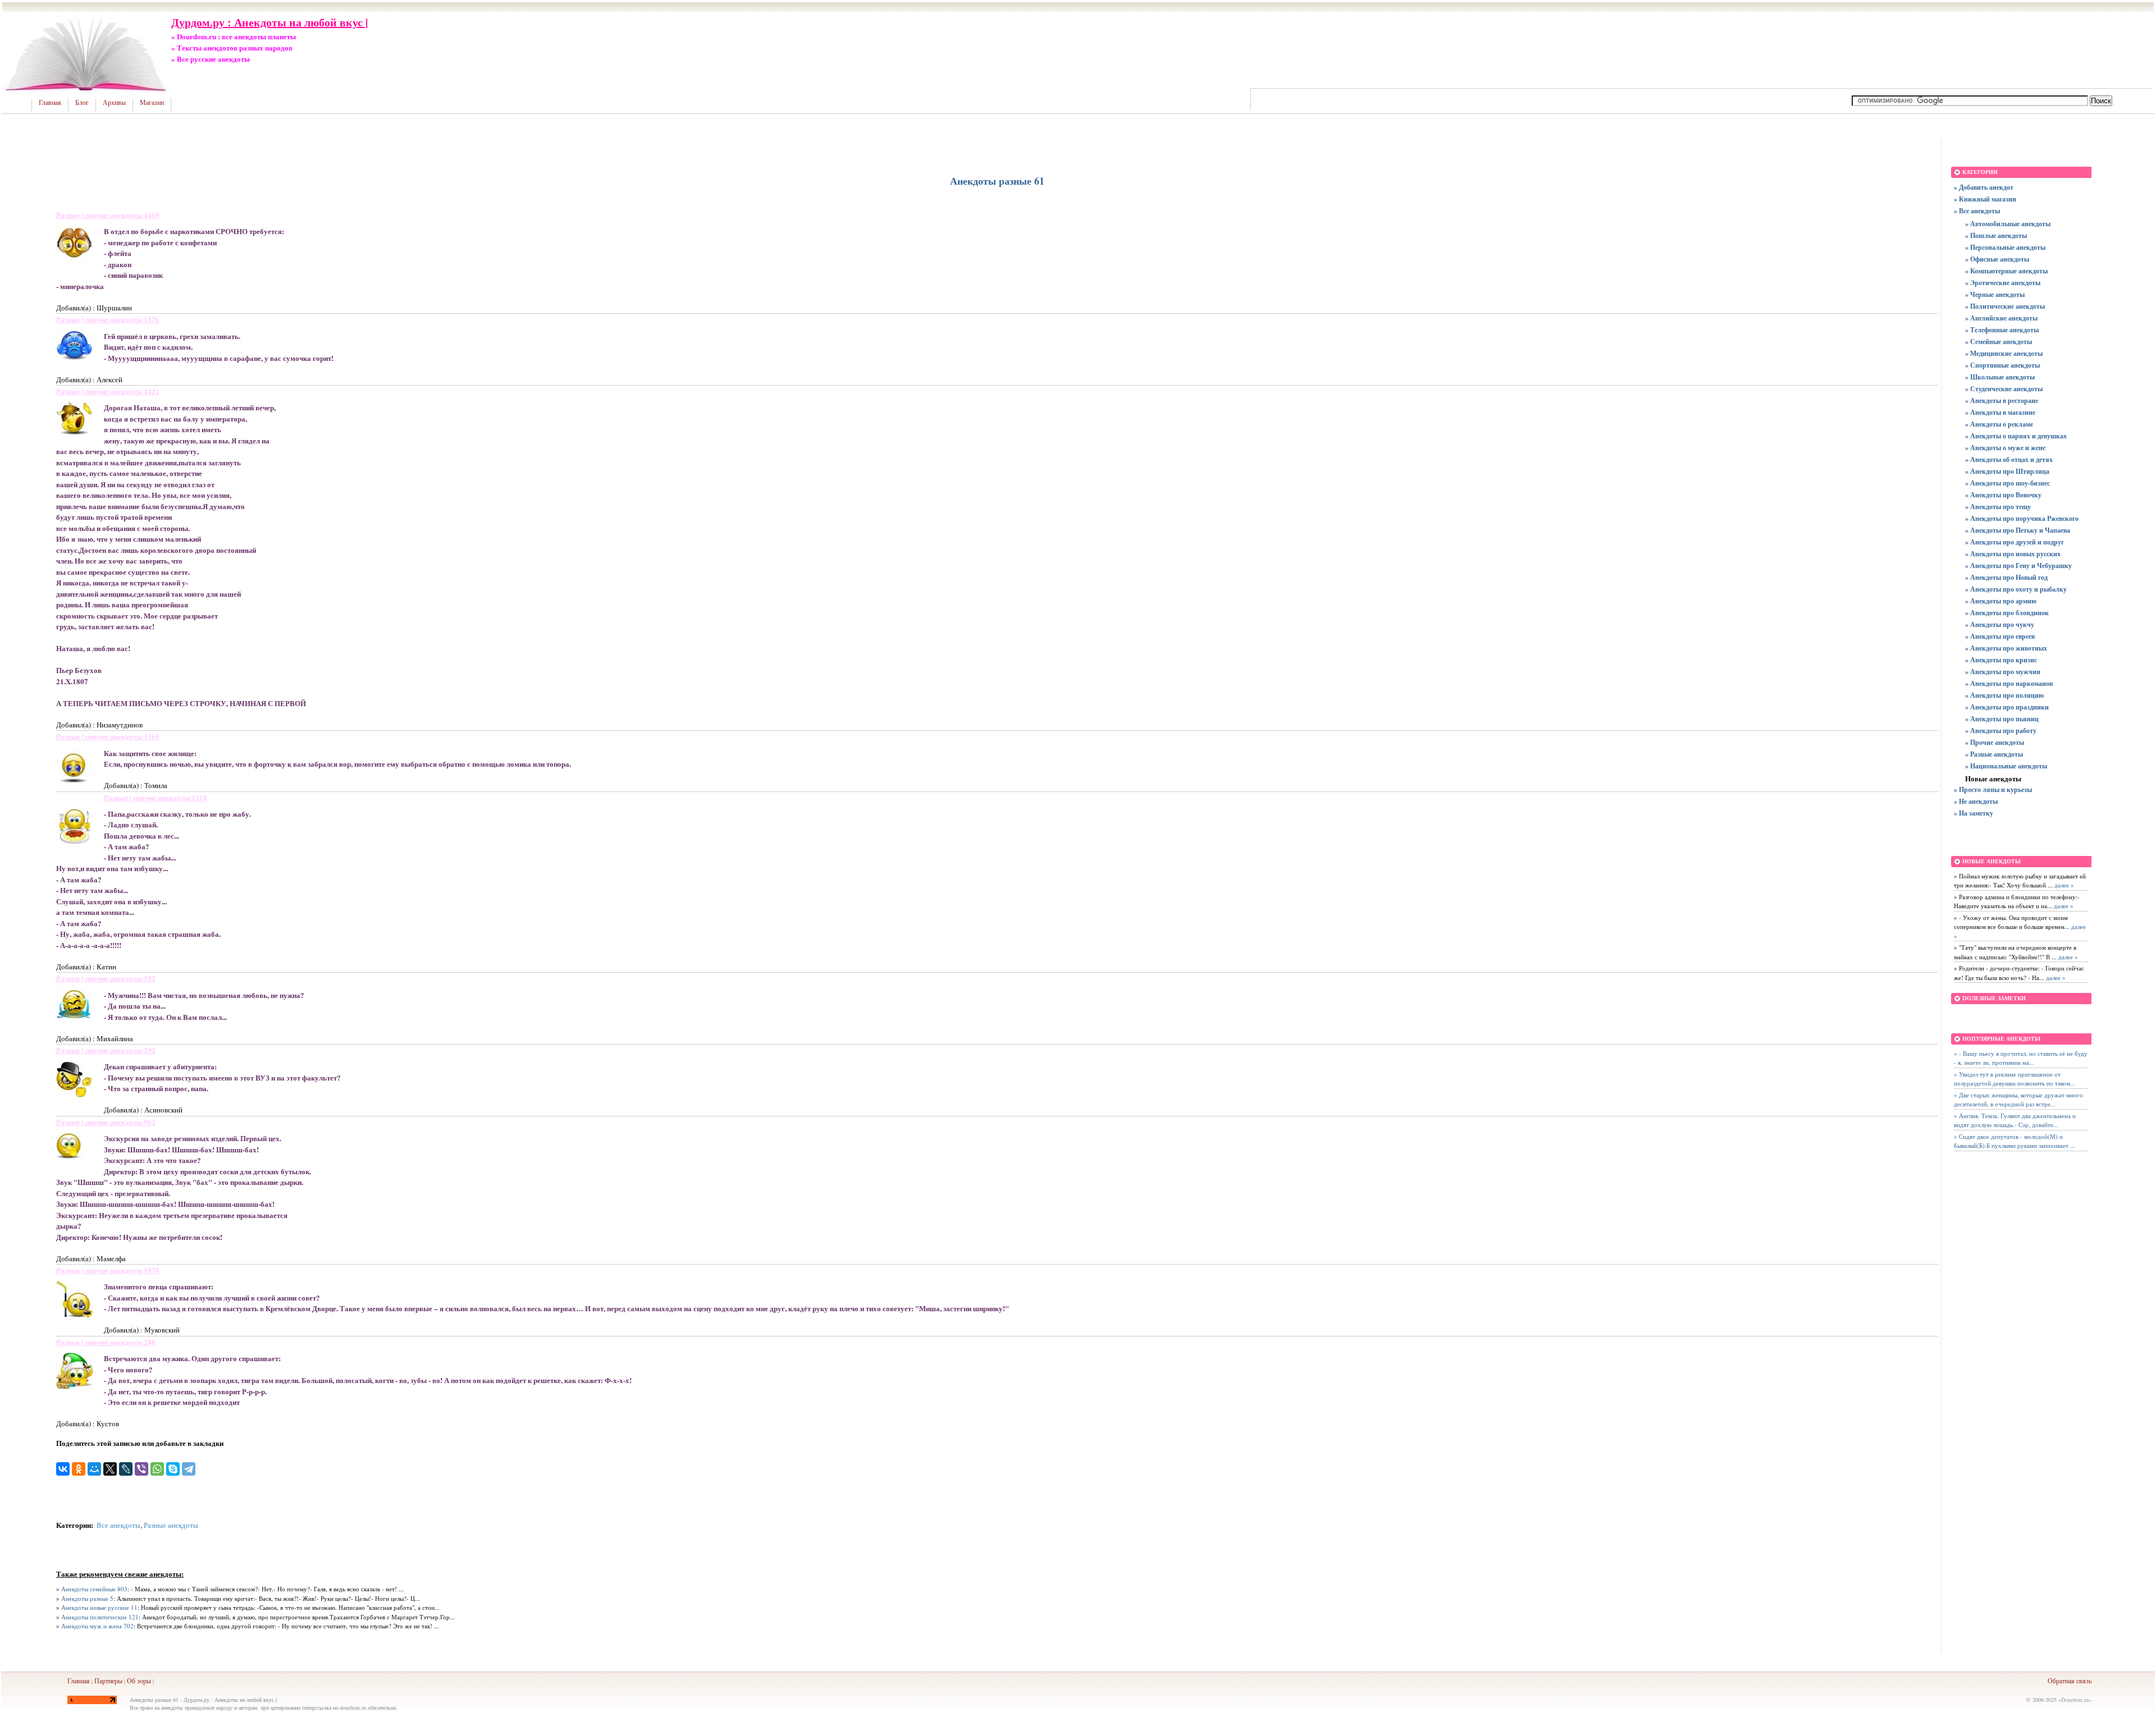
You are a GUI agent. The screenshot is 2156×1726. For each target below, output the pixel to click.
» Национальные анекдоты (2006, 766)
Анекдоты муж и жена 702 (97, 1626)
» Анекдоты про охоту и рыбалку (2016, 589)
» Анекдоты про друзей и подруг (2015, 542)
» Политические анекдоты (2005, 306)
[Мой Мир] (94, 1469)
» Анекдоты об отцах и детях (2009, 459)
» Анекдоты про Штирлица (2007, 471)
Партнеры (108, 1681)
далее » (2063, 885)
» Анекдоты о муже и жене (2005, 448)
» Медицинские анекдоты (2004, 353)
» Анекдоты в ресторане (2002, 400)
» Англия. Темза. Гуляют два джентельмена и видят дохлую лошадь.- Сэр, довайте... (2015, 1120)
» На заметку (1974, 813)
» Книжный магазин (1985, 199)
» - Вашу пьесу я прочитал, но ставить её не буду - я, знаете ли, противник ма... (2021, 1058)
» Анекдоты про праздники (2007, 707)
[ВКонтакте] (63, 1469)
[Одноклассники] (79, 1469)
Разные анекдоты (171, 1525)
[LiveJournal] (126, 1469)
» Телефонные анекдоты (2002, 330)
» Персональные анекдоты (2005, 247)
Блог (82, 103)
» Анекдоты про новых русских (2013, 554)
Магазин (152, 103)
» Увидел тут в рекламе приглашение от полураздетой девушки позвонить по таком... (2015, 1079)
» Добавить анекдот (1984, 187)
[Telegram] (189, 1469)
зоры (144, 1681)
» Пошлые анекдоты (1996, 235)
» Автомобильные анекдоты (2008, 224)
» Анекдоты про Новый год (2006, 577)
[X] (110, 1469)
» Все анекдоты (1977, 211)
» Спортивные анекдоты (2002, 365)
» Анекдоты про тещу (1998, 507)
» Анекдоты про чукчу (2000, 624)
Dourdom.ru (2075, 1700)
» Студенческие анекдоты (2004, 389)
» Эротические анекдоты (2003, 283)
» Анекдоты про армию (2001, 601)
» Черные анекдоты (1995, 294)
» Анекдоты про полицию (2004, 695)
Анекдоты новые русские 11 (99, 1607)
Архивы (114, 103)
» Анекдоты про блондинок (2007, 613)
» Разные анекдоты (1994, 754)
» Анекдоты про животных (2006, 648)
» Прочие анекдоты (1995, 742)
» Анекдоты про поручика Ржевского (2022, 518)
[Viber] (141, 1469)
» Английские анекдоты (2001, 318)
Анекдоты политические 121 (100, 1617)
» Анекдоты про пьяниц (2002, 719)
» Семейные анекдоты (1999, 342)
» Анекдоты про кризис (2001, 660)
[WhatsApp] (157, 1469)
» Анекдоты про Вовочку (2003, 495)
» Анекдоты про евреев (2000, 636)
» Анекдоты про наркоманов (2009, 683)
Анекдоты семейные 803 (94, 1589)
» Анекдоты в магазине (2000, 412)
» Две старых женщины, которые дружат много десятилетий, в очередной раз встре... (2018, 1100)
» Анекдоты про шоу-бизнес (2007, 483)
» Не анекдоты (1976, 801)
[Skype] (173, 1469)
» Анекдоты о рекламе (1999, 424)
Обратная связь (2070, 1681)
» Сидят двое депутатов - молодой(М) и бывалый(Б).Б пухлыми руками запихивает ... (2015, 1141)
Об (131, 1681)
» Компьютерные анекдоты (2006, 271)
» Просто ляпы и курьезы (1993, 789)
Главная (50, 103)
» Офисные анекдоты (1997, 259)
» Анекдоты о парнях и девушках (2016, 436)
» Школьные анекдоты (2000, 377)
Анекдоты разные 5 (87, 1598)
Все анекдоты (118, 1525)
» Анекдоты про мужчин (2003, 672)
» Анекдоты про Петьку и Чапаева (2018, 530)
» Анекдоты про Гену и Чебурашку (2018, 566)
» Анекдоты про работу (2001, 731)
